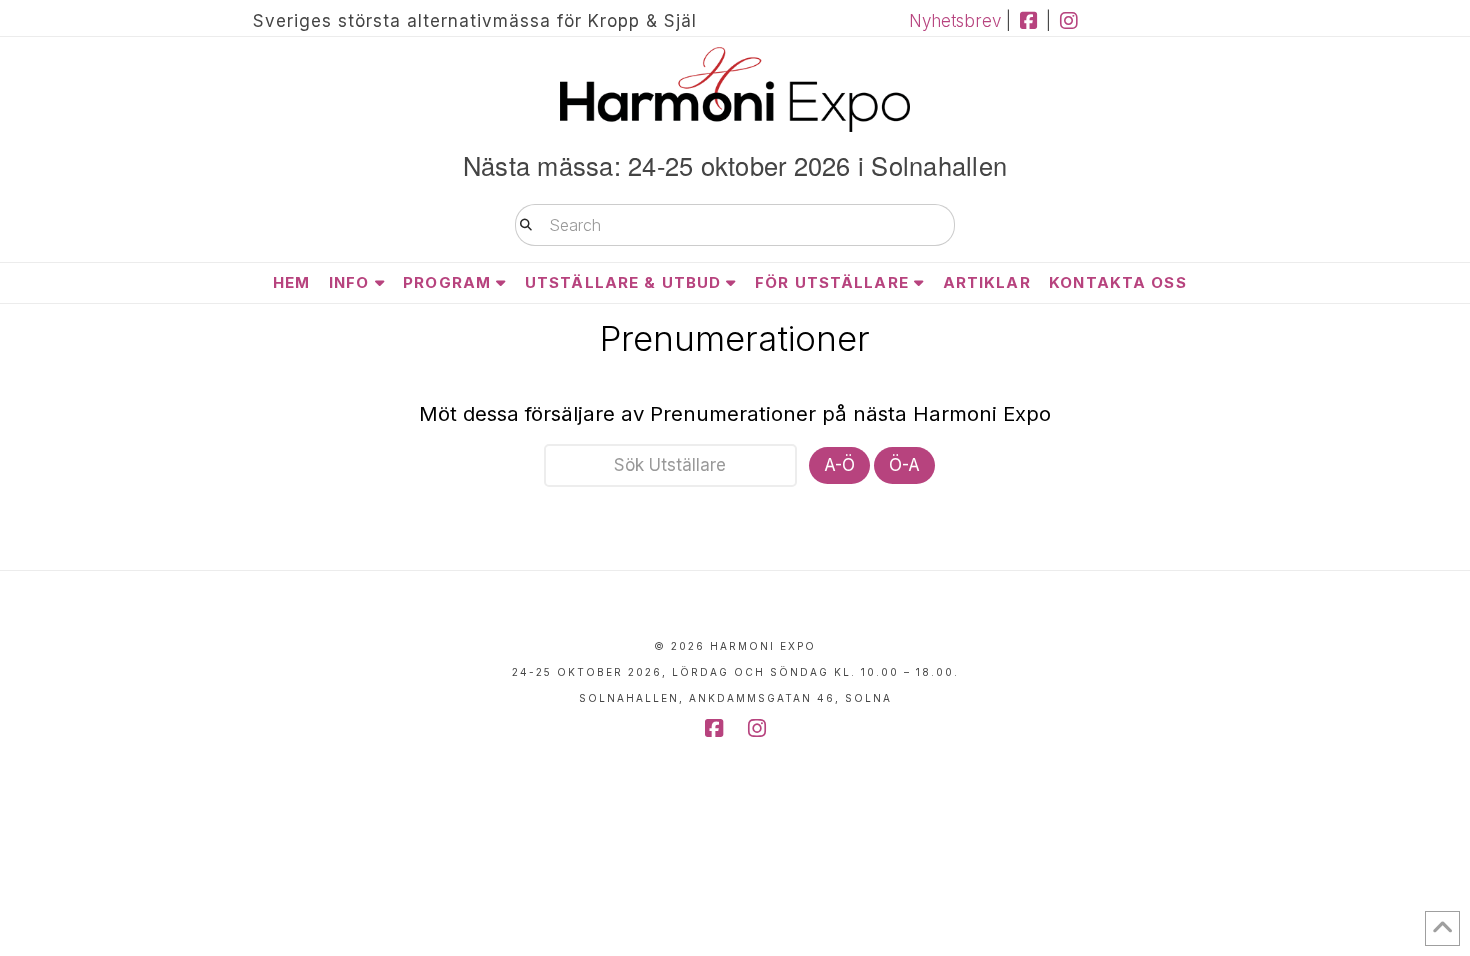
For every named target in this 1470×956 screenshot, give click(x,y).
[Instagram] (1068, 21)
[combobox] (735, 225)
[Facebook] (1028, 21)
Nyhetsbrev (955, 21)
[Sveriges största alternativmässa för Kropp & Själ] (735, 89)
